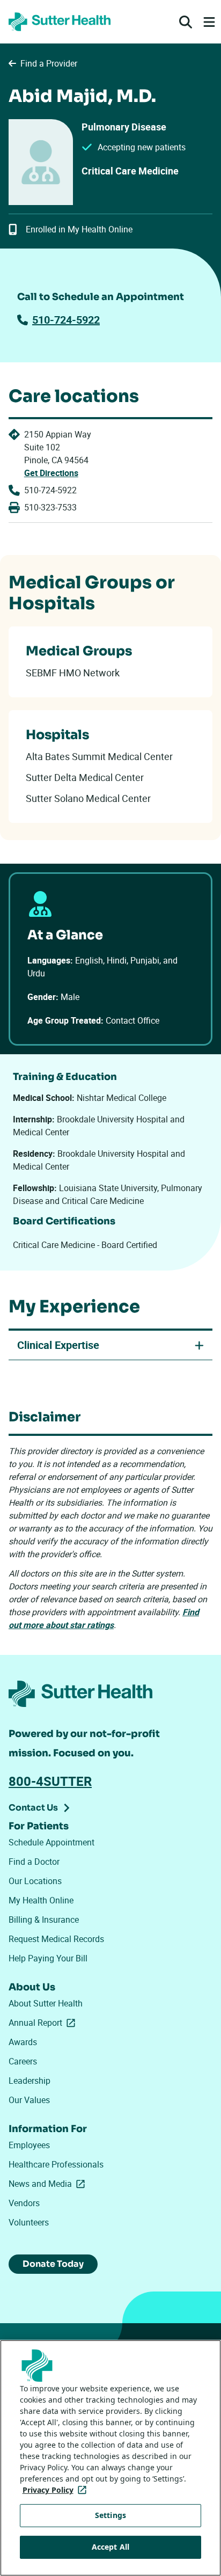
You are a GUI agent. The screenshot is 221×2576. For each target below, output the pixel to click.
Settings (110, 2515)
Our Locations (35, 1881)
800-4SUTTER (50, 1781)
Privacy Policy (57, 2490)
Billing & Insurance (44, 1920)
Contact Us (33, 1808)
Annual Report (44, 2023)
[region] (110, 2458)
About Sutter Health (46, 2003)
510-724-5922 (66, 320)
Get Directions (51, 473)
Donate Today (53, 2264)
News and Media (49, 2184)
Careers (23, 2061)
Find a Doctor (34, 1862)
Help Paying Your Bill (48, 1958)
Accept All (110, 2547)
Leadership (30, 2081)
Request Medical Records (56, 1939)
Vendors (24, 2203)
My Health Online (41, 1900)
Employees (29, 2145)
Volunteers (29, 2222)
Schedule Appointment (51, 1842)
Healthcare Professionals (56, 2164)
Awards (23, 2042)
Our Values (29, 2100)
